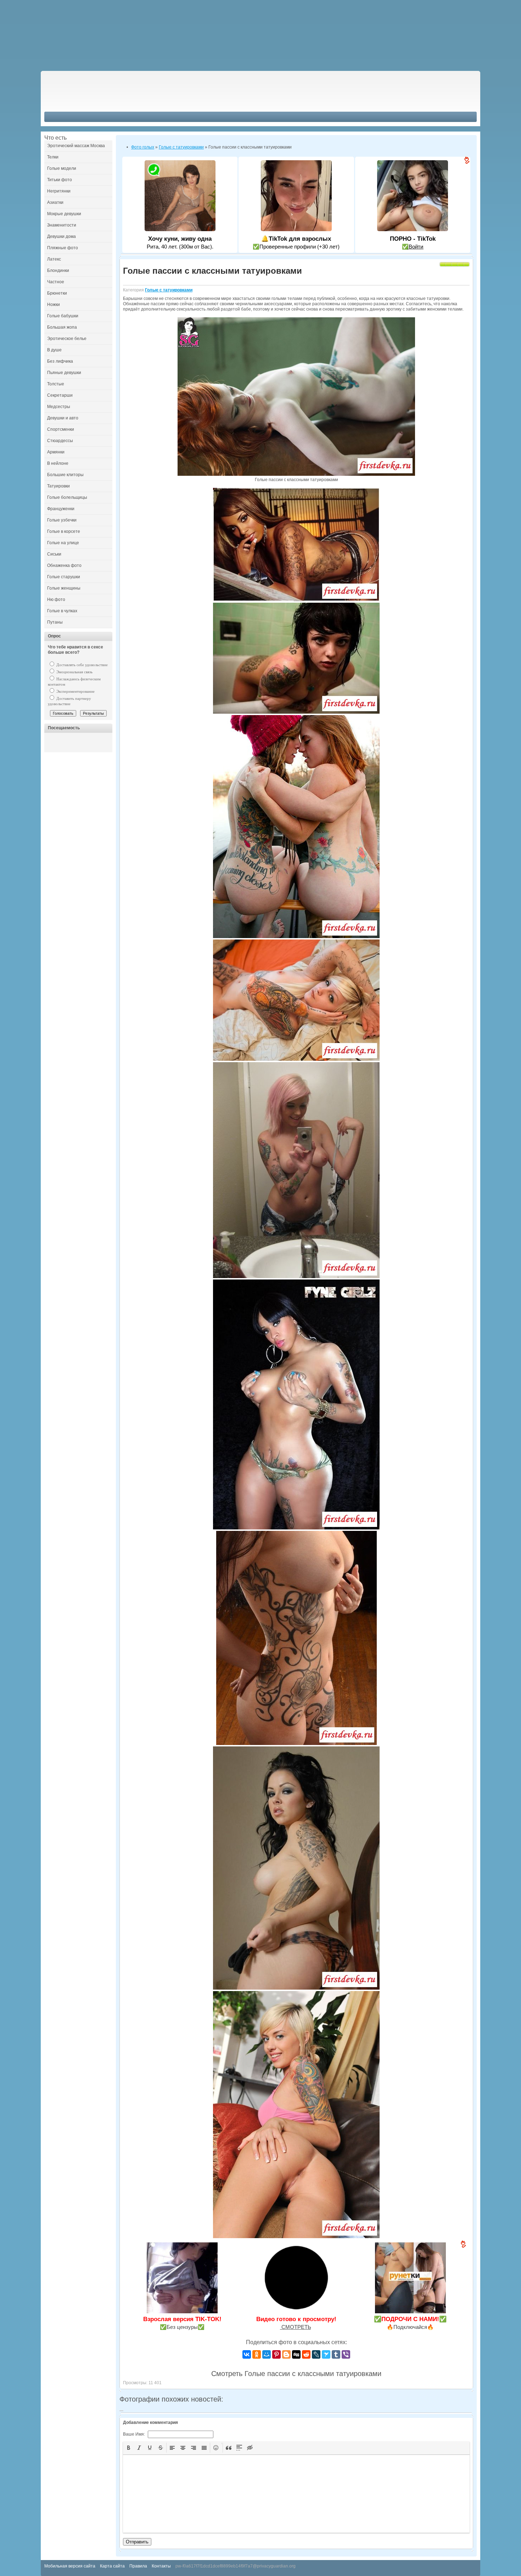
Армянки (56, 452)
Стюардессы (60, 441)
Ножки (54, 305)
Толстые (56, 384)
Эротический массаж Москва (76, 146)
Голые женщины (64, 588)
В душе (54, 350)
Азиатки (55, 202)
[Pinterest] (276, 2354)
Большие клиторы (65, 475)
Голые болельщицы (67, 497)
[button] (129, 2448)
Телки (53, 157)
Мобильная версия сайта (70, 2566)
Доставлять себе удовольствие (82, 665)
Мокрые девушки (64, 214)
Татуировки (58, 486)
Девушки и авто (63, 418)
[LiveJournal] (316, 2354)
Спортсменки (61, 429)
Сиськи (54, 554)
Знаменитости (62, 225)
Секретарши (60, 395)
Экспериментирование (75, 691)
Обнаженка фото (64, 565)
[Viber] (346, 2354)
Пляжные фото (63, 248)
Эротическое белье (67, 339)
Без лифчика (60, 361)
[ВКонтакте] (247, 2354)
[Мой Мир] (267, 2354)
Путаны (55, 622)
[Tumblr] (336, 2354)
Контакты (161, 2566)
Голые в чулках (62, 611)
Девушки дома (61, 236)
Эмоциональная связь (74, 672)
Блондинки (58, 271)
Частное (56, 282)
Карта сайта (112, 2566)
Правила (138, 2566)
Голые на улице (63, 543)
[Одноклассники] (257, 2354)
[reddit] (306, 2354)
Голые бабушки (63, 316)
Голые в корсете (64, 531)
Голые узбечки (62, 520)
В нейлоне (58, 463)
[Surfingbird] (326, 2354)
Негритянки (59, 191)
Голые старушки (64, 577)
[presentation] (129, 2448)
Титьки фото (60, 180)
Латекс (54, 259)
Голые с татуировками (169, 290)
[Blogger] (286, 2354)
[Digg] (296, 2354)
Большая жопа (62, 327)
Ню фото (56, 600)
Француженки (61, 509)
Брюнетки (57, 293)
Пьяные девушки (64, 373)
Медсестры (59, 407)
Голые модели (62, 168)
